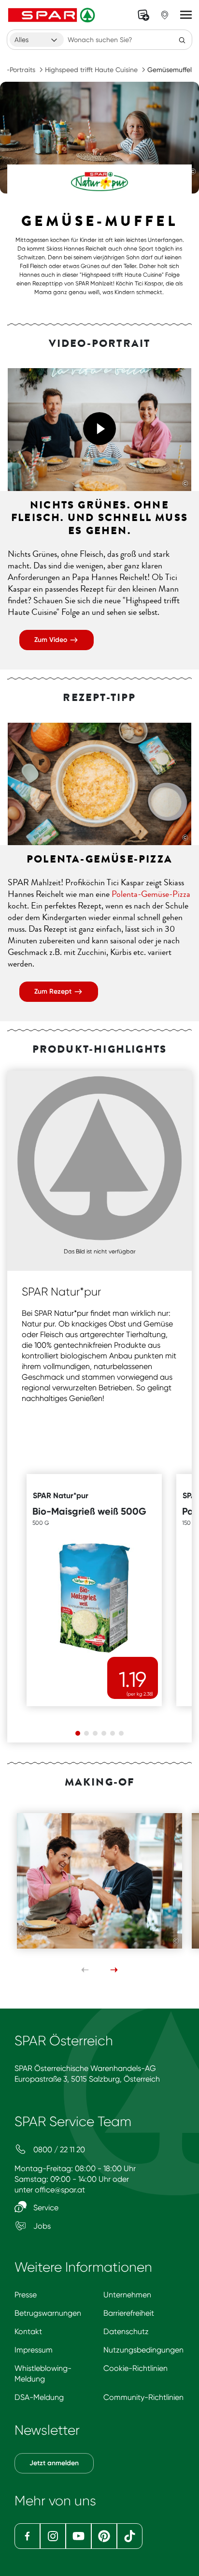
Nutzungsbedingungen (143, 2350)
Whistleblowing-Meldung (43, 2374)
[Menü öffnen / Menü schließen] (186, 15)
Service (45, 2208)
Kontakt (28, 2331)
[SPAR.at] (53, 15)
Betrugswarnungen (48, 2313)
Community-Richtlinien (143, 2397)
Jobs (41, 2226)
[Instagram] (53, 2536)
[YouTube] (78, 2536)
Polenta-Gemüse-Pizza (151, 894)
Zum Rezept (54, 991)
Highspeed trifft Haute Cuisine (91, 70)
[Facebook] (27, 2536)
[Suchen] (182, 40)
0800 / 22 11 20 (58, 2150)
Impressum (34, 2350)
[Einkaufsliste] (143, 15)
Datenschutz (126, 2331)
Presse (26, 2295)
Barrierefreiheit (129, 2313)
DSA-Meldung (39, 2397)
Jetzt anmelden (54, 2463)
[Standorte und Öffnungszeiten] (165, 15)
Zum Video (52, 640)
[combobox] (37, 40)
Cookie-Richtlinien (135, 2368)
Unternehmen (127, 2295)
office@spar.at (60, 2190)
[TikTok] (130, 2536)
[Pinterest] (104, 2536)
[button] (99, 429)
